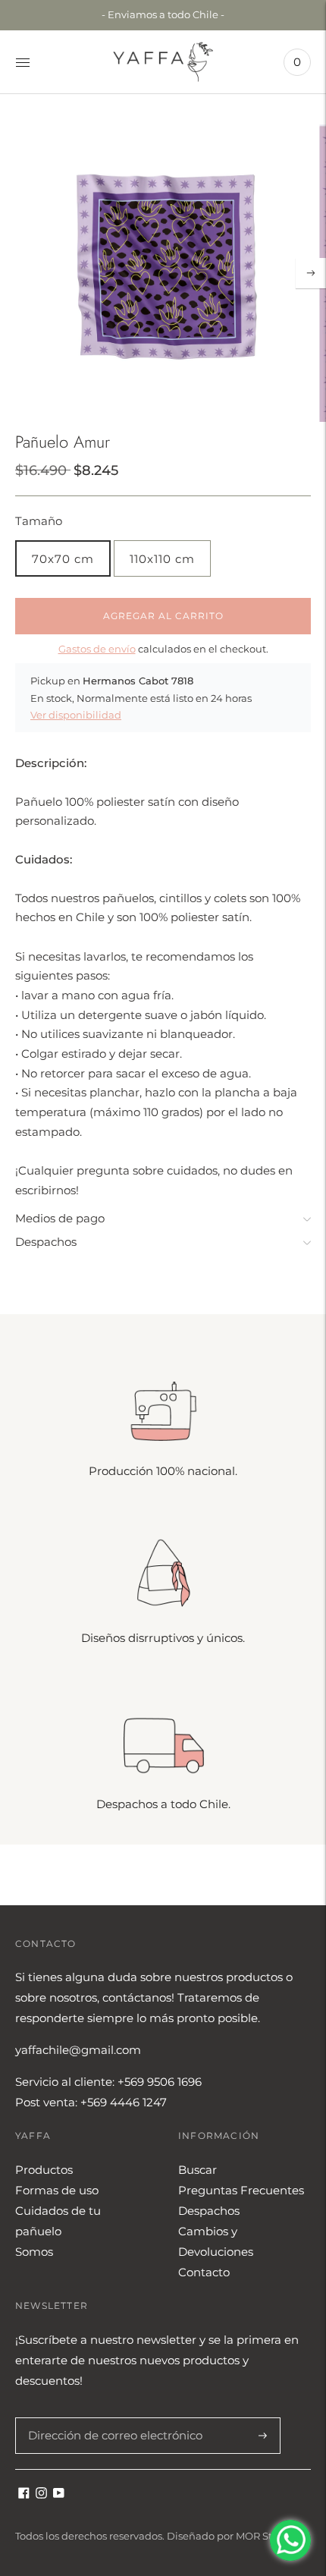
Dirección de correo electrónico (107, 2417)
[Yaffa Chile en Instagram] (41, 2494)
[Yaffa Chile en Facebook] (24, 2494)
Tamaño (39, 521)
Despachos (46, 1242)
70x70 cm (63, 559)
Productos (44, 2170)
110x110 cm (162, 559)
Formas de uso (57, 2190)
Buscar (197, 2170)
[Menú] (23, 62)
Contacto (204, 2272)
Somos (34, 2252)
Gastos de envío (97, 649)
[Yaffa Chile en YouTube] (59, 2494)
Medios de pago (60, 1218)
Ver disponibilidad (76, 715)
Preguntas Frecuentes (241, 2190)
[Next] (311, 273)
